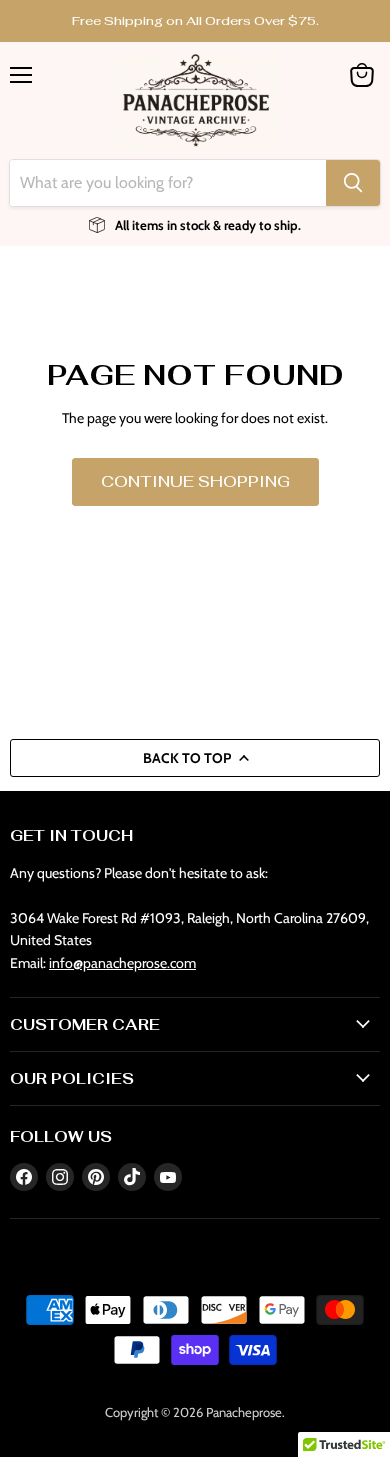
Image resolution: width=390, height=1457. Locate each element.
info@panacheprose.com (122, 963)
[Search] (353, 183)
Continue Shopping (195, 481)
